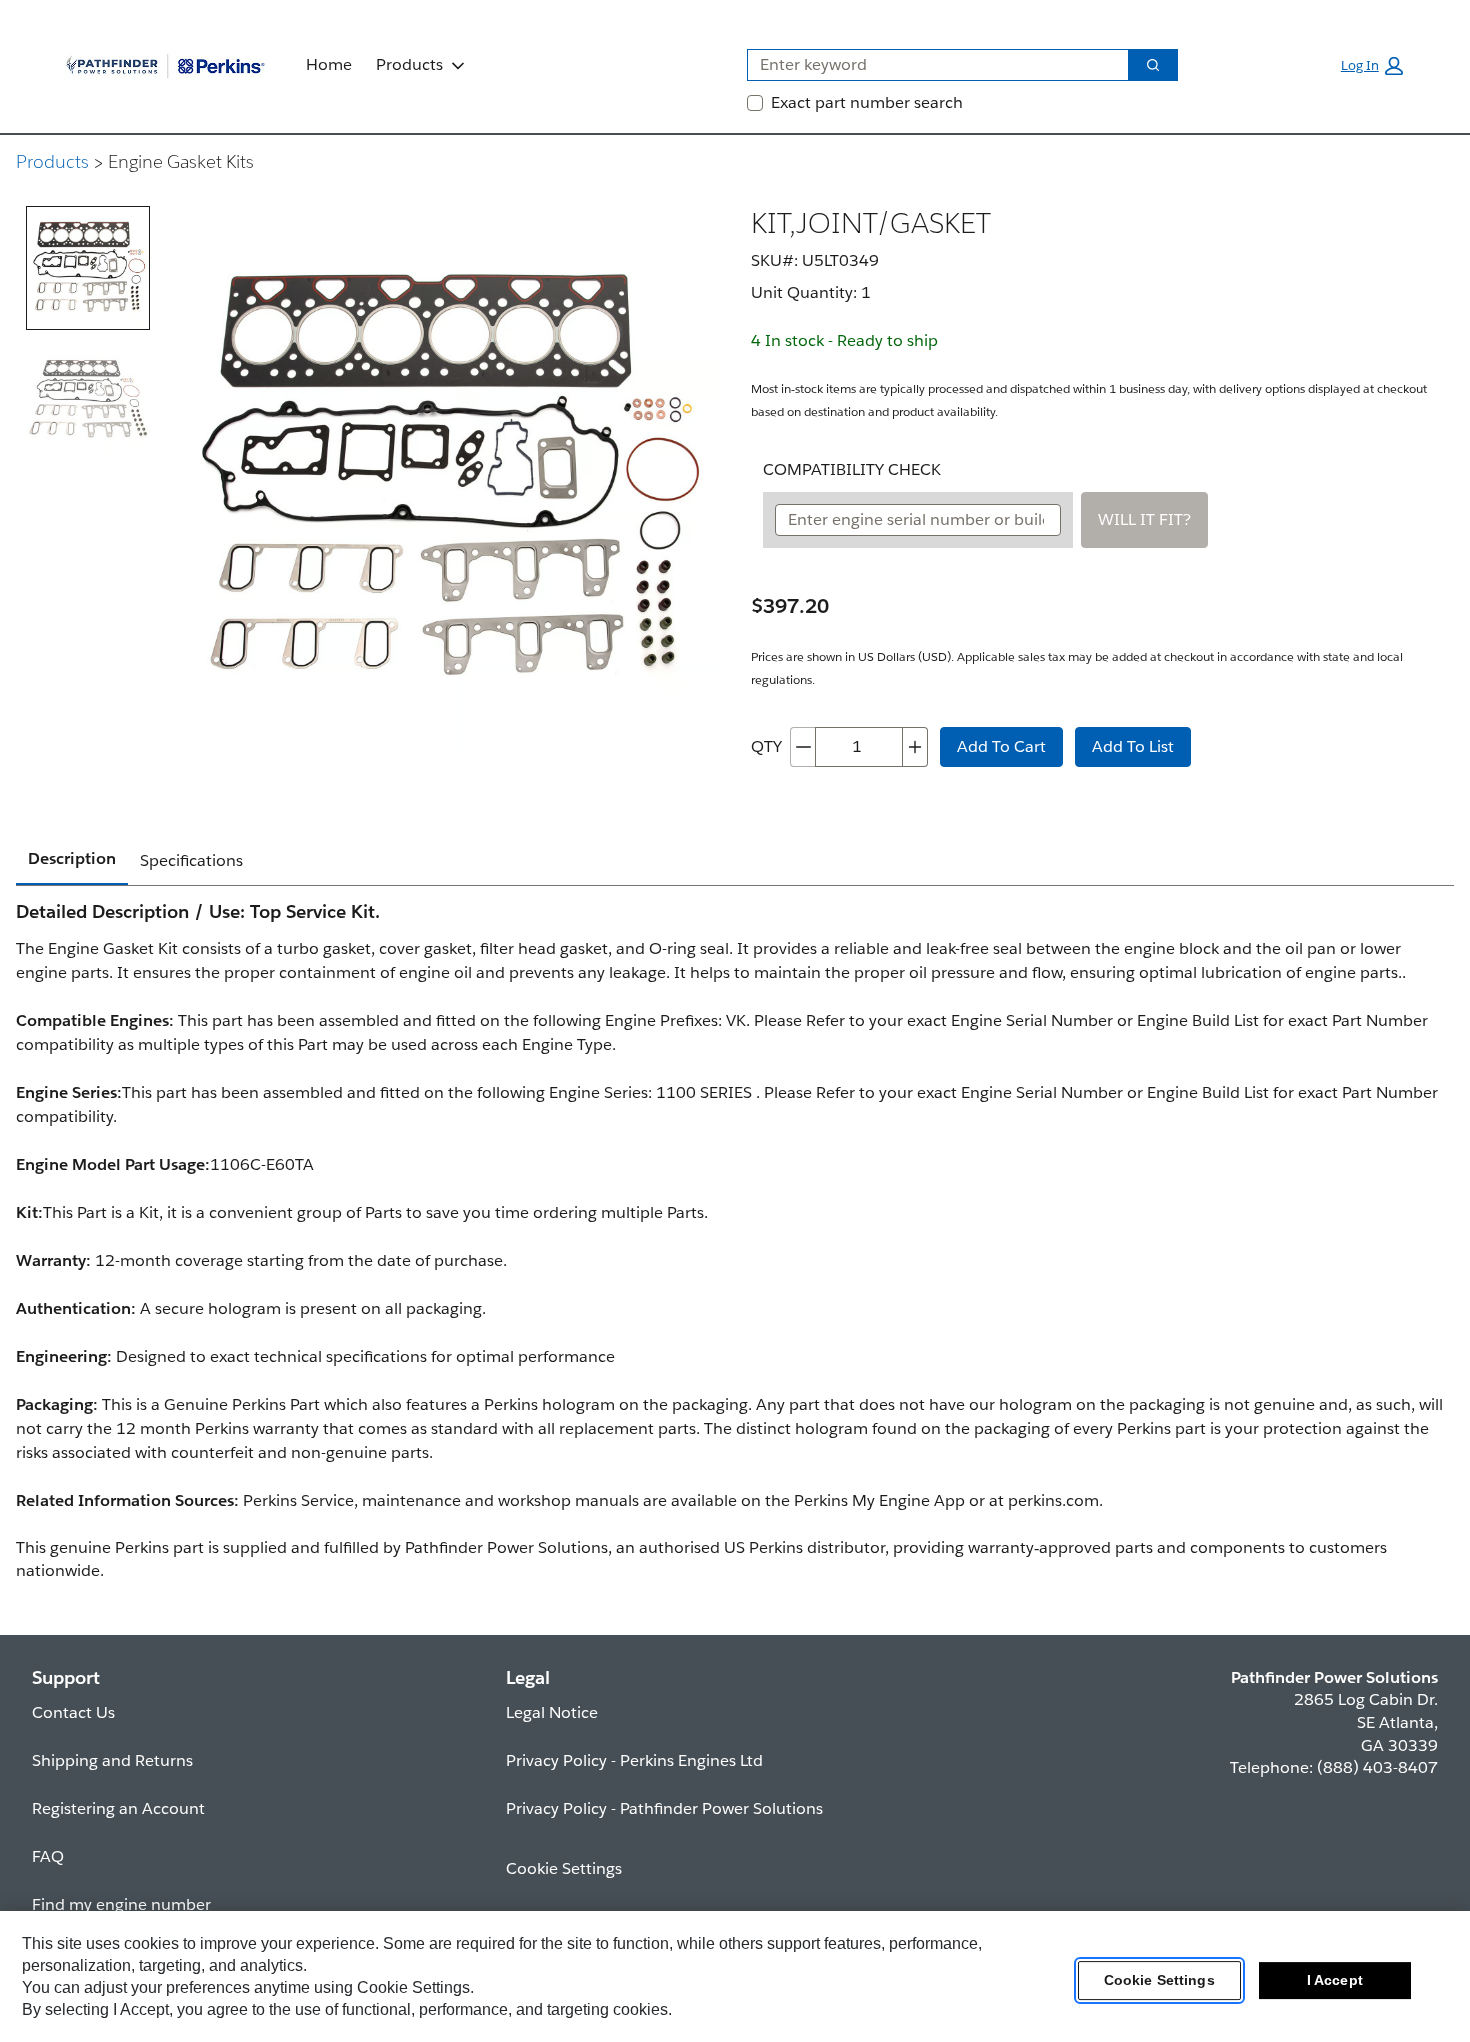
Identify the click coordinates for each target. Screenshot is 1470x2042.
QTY (766, 746)
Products (409, 64)
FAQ (48, 1856)
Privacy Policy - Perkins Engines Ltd (634, 1760)
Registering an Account (118, 1808)
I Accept (1335, 1981)
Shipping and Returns (112, 1760)
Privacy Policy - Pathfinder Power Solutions (664, 1808)
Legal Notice (552, 1712)
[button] (1372, 66)
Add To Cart (1001, 746)
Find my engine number (121, 1904)
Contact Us (73, 1712)
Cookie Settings (1159, 1981)
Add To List (1133, 746)
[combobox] (930, 65)
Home (329, 64)
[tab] (88, 268)
